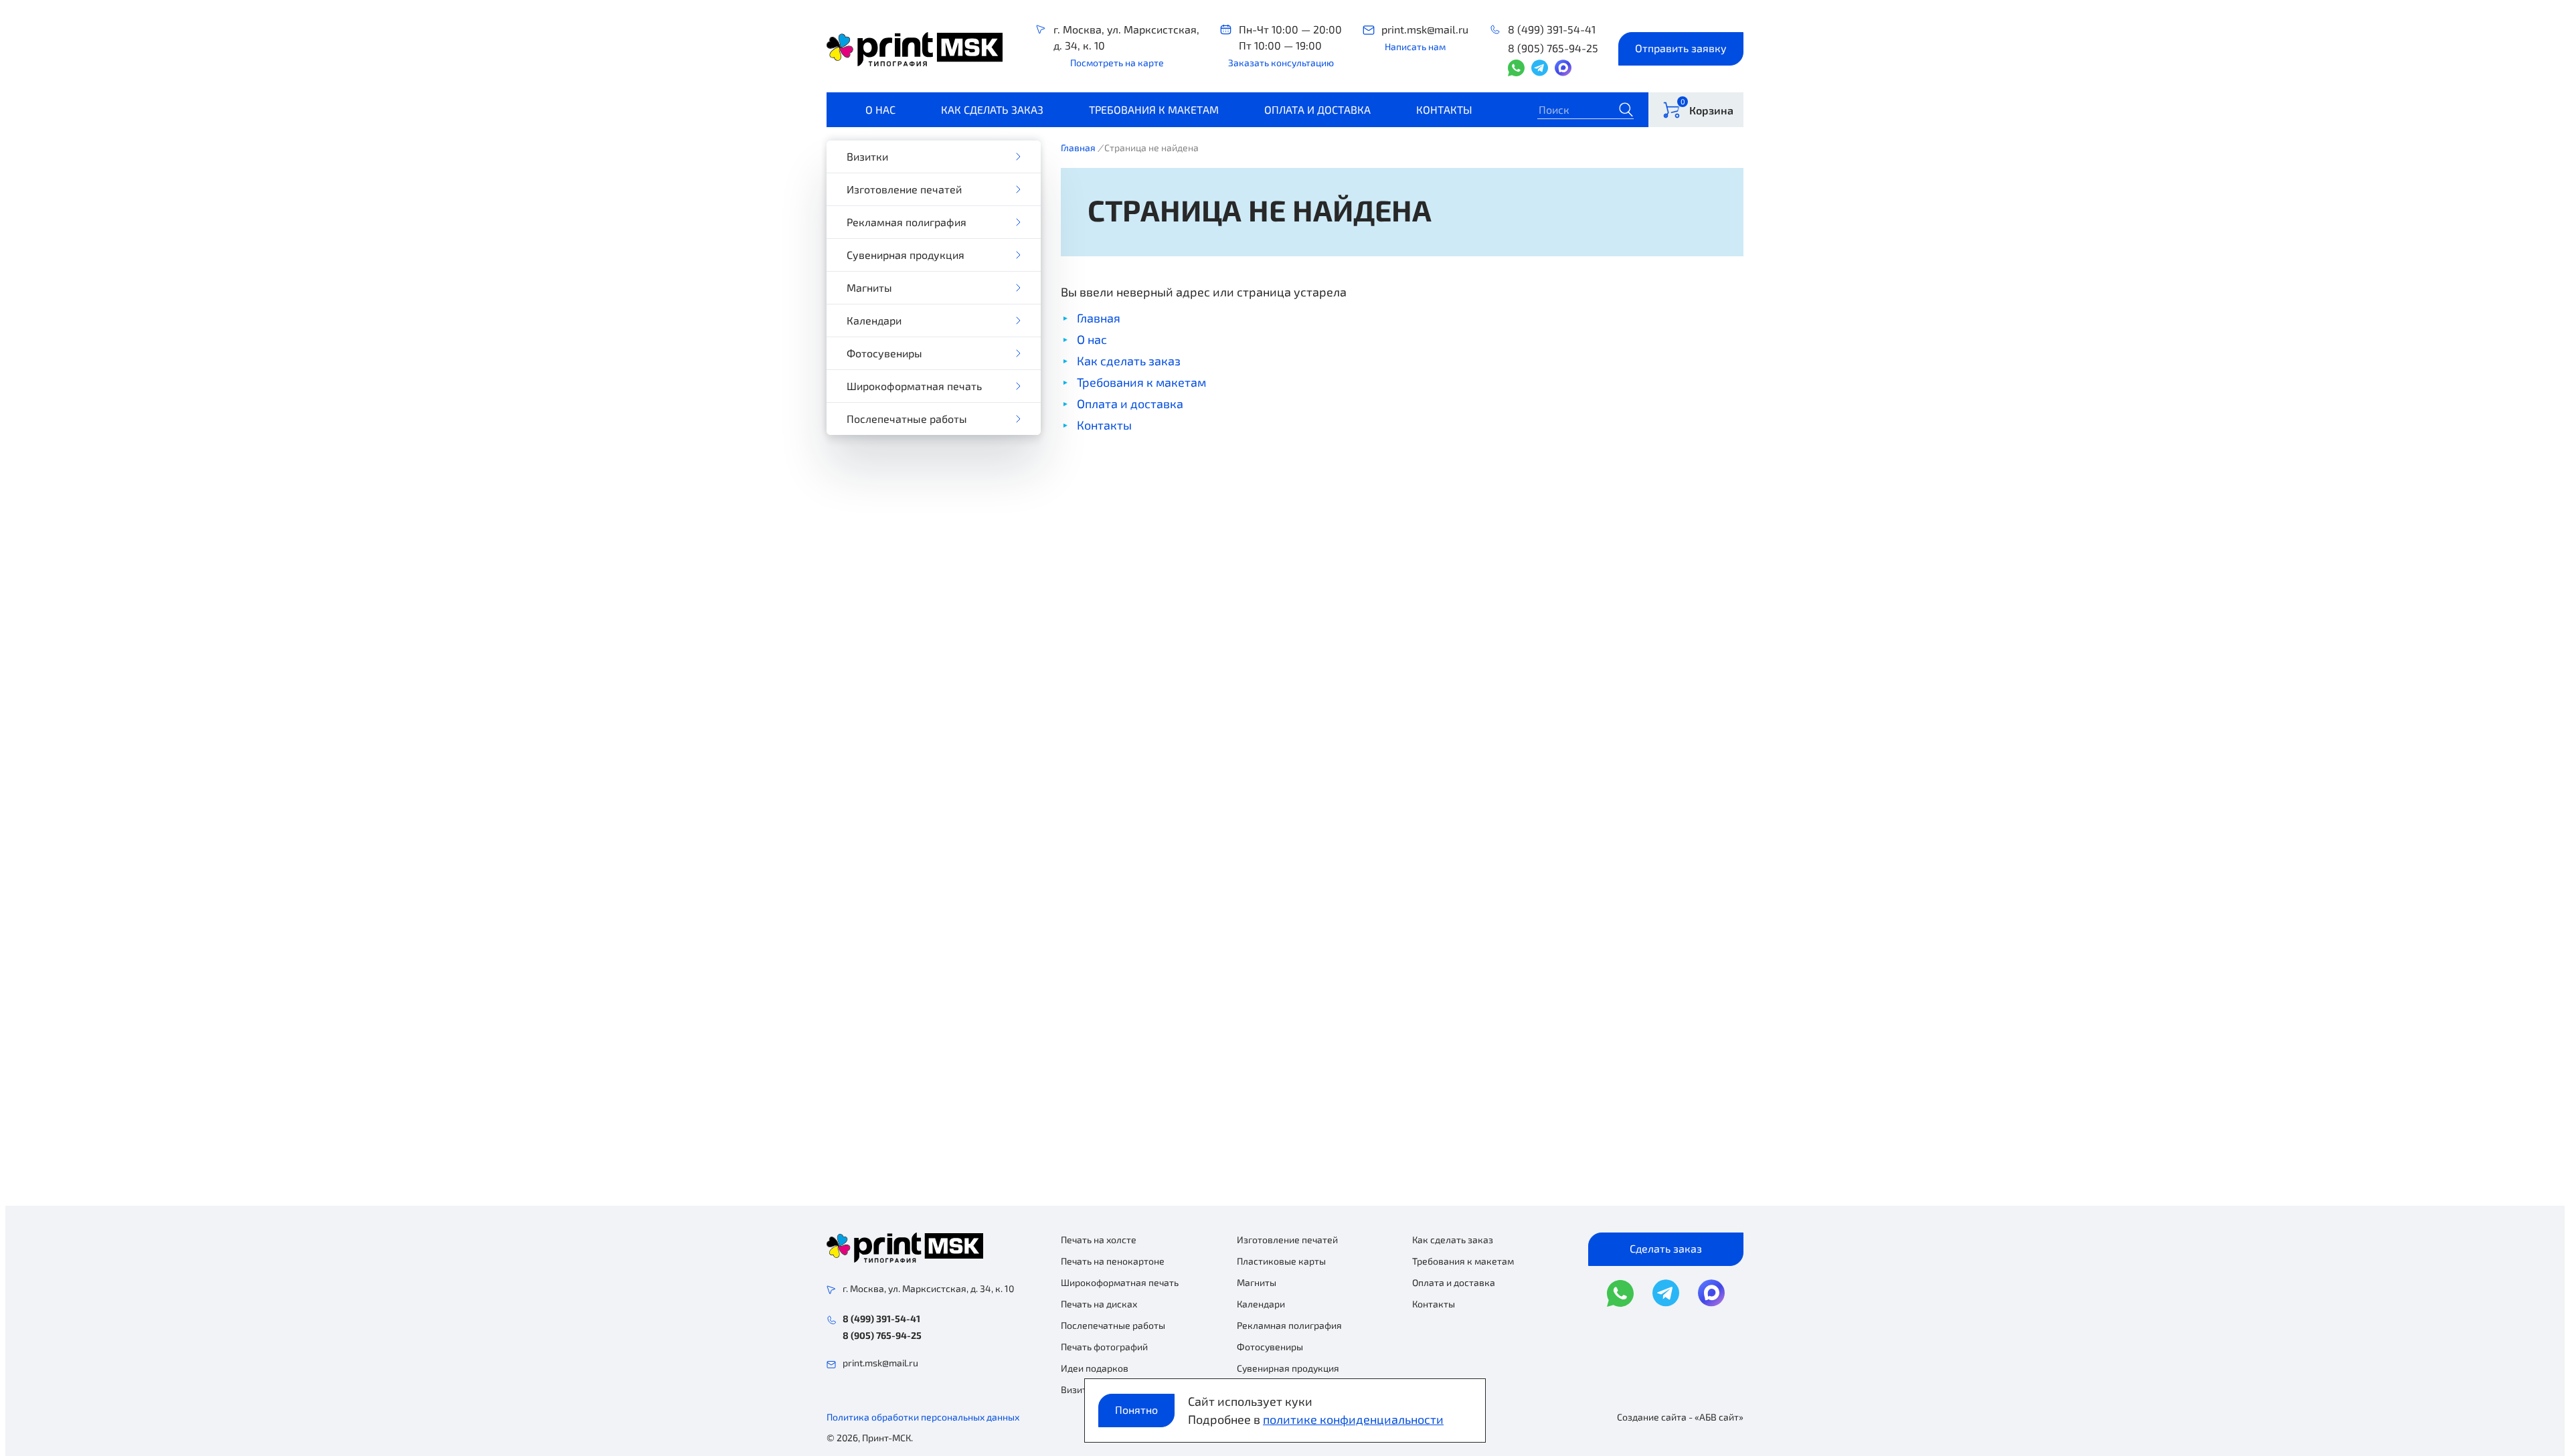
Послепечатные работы (907, 419)
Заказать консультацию (1281, 63)
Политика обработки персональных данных (923, 1417)
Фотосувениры (884, 353)
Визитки (867, 156)
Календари (874, 320)
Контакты (1444, 109)
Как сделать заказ (992, 109)
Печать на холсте (1099, 1240)
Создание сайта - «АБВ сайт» (1680, 1417)
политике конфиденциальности (1353, 1419)
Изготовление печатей (904, 189)
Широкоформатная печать (914, 386)
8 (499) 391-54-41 (1552, 29)
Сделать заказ (1666, 1248)
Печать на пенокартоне (1113, 1261)
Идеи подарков (1095, 1368)
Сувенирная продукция (906, 255)
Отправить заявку (1681, 48)
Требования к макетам (1154, 109)
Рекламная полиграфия (907, 222)
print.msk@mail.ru (1425, 29)
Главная (1078, 148)
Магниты (869, 287)
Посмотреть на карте (1117, 63)
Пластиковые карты (1281, 1261)
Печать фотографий (1104, 1347)
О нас (880, 109)
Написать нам (1415, 47)
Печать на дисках (1099, 1304)
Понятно (1136, 1409)
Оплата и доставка (1317, 109)
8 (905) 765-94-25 (1553, 48)
